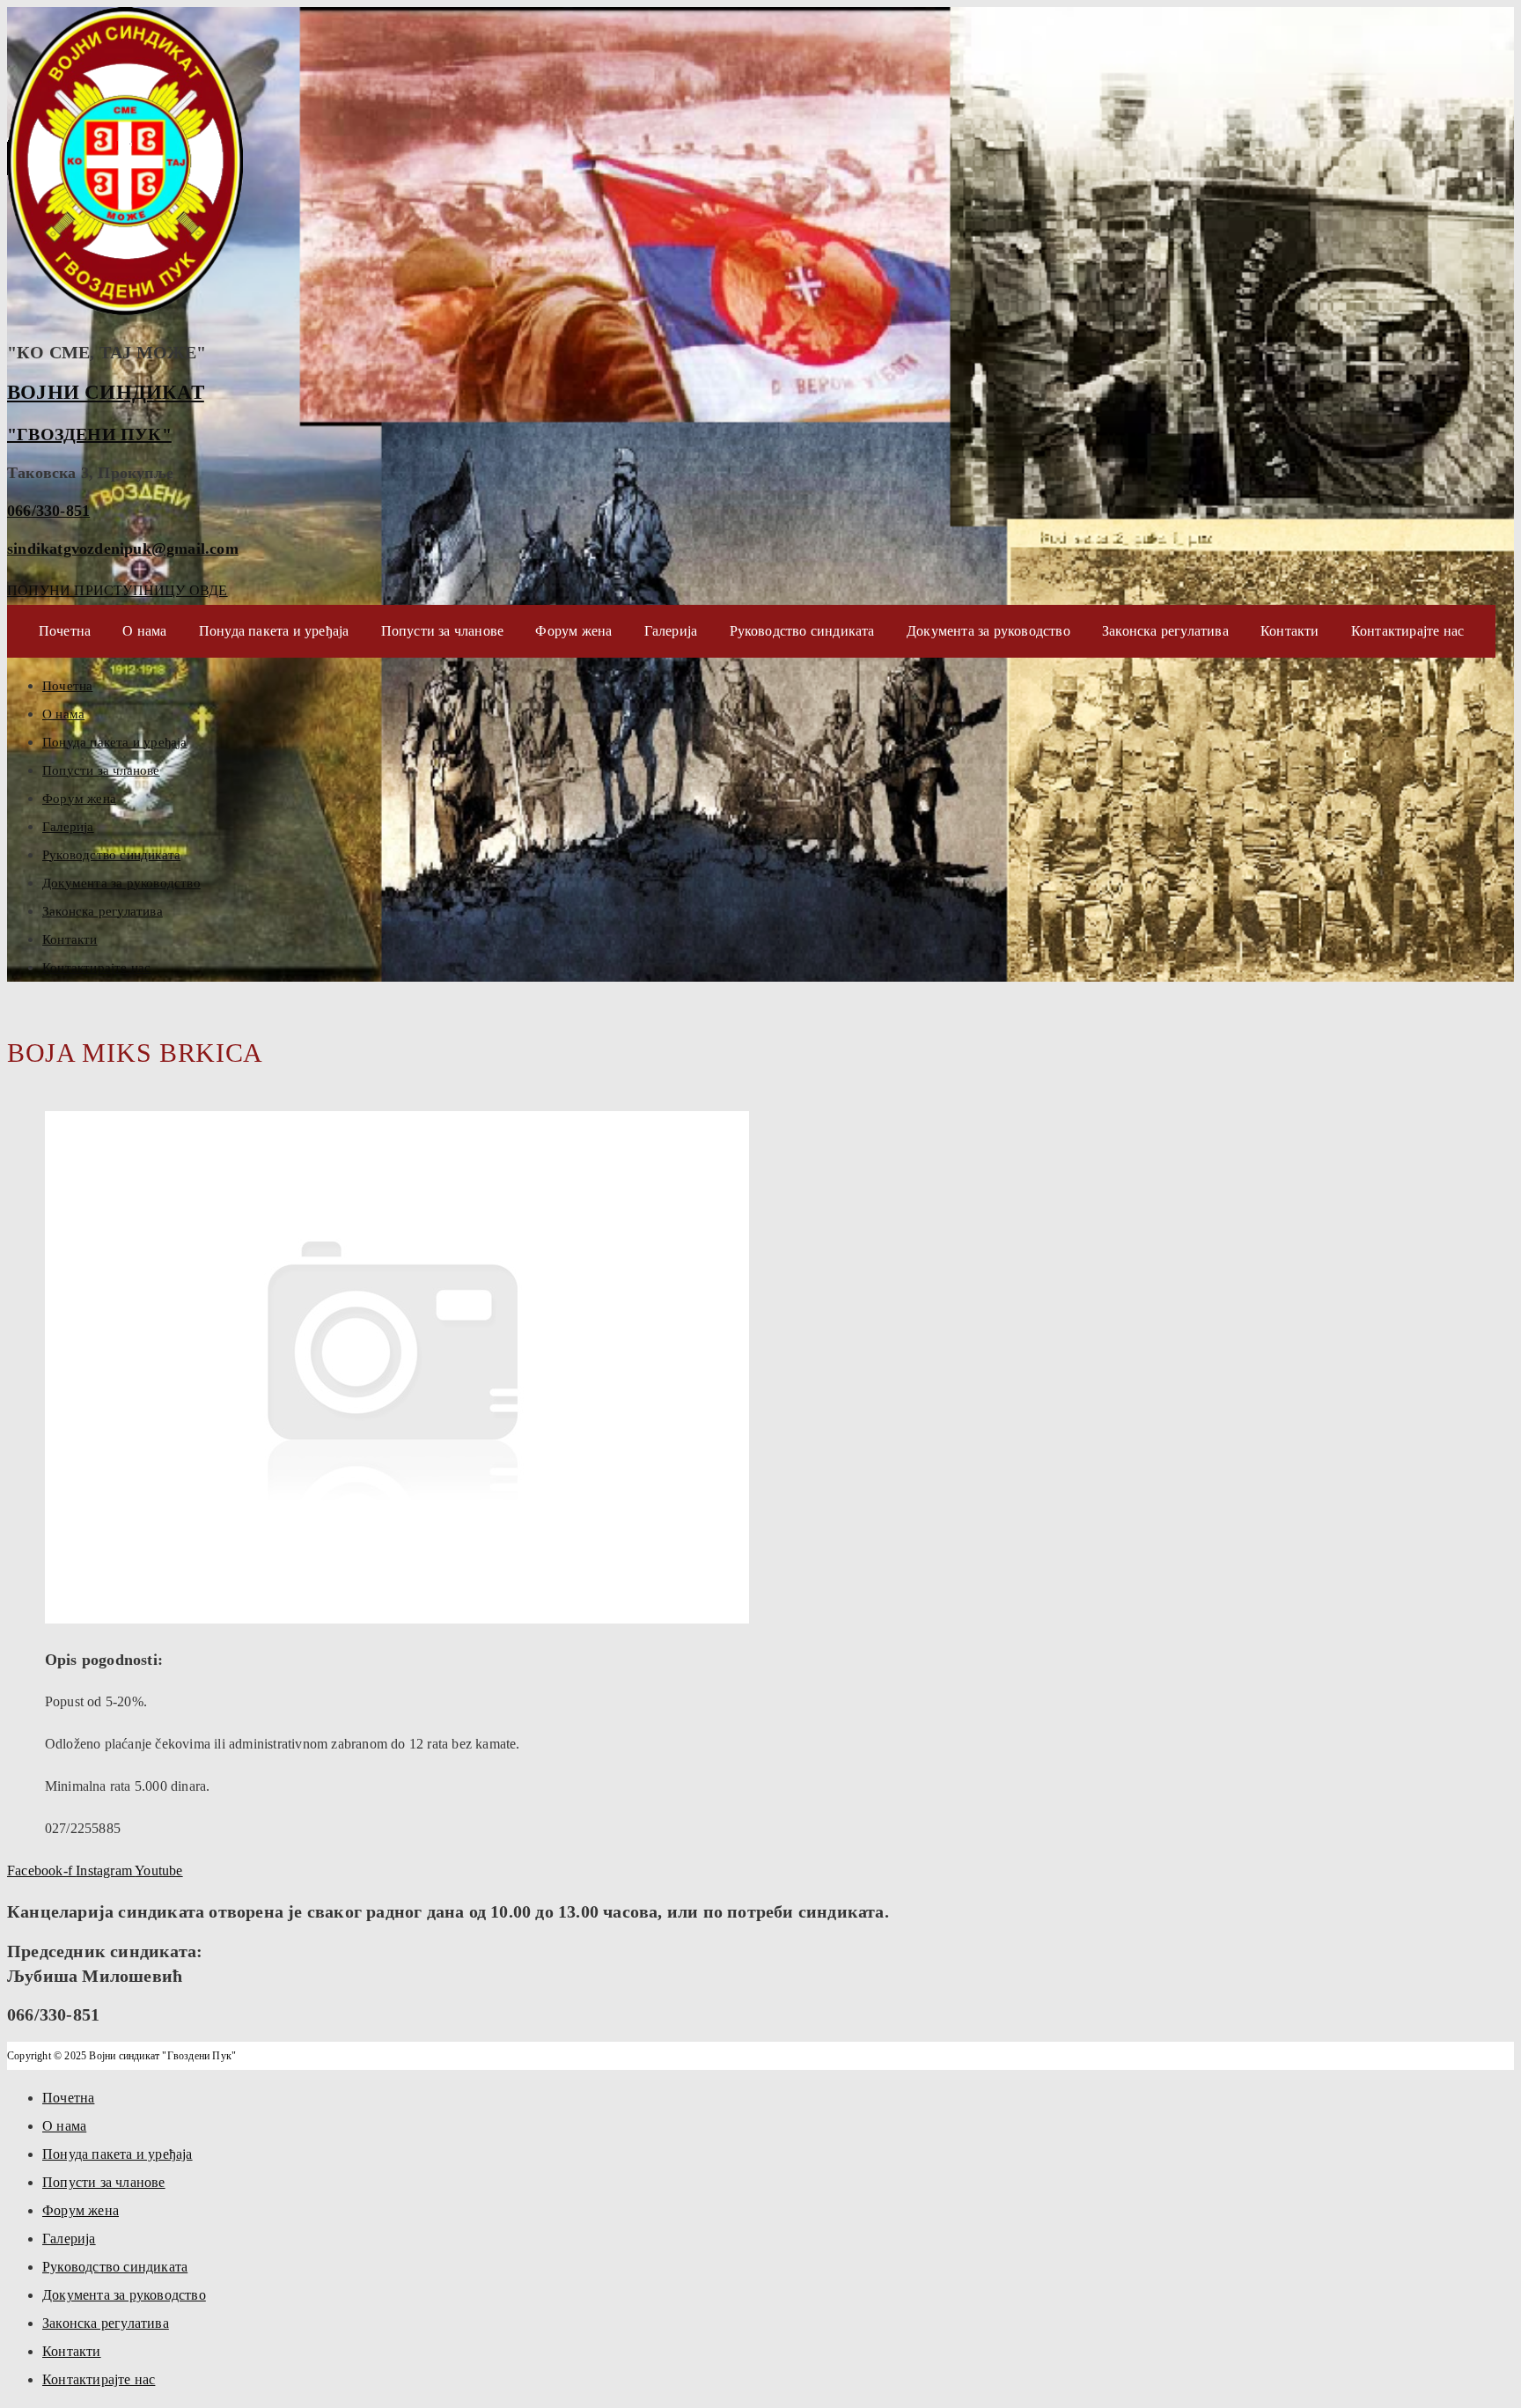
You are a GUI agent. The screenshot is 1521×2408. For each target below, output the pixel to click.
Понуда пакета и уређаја (274, 631)
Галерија (671, 631)
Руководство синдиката (802, 631)
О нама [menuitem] (64, 2126)
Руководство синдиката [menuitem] (115, 2267)
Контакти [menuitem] (72, 2351)
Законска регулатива (1165, 631)
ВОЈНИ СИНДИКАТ (106, 392)
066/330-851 (48, 511)
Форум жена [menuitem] (81, 2210)
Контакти (1290, 631)
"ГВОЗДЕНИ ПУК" (89, 434)
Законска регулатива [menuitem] (106, 2323)
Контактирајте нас (1407, 631)
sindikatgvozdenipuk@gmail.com (123, 549)
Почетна (65, 631)
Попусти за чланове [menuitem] (104, 2182)
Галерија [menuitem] (69, 2239)
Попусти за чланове (443, 631)
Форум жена (573, 631)
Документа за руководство (988, 631)
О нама (144, 631)
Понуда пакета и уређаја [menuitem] (118, 2154)
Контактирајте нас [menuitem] (99, 2379)
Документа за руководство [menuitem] (124, 2295)
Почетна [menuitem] (68, 2098)
